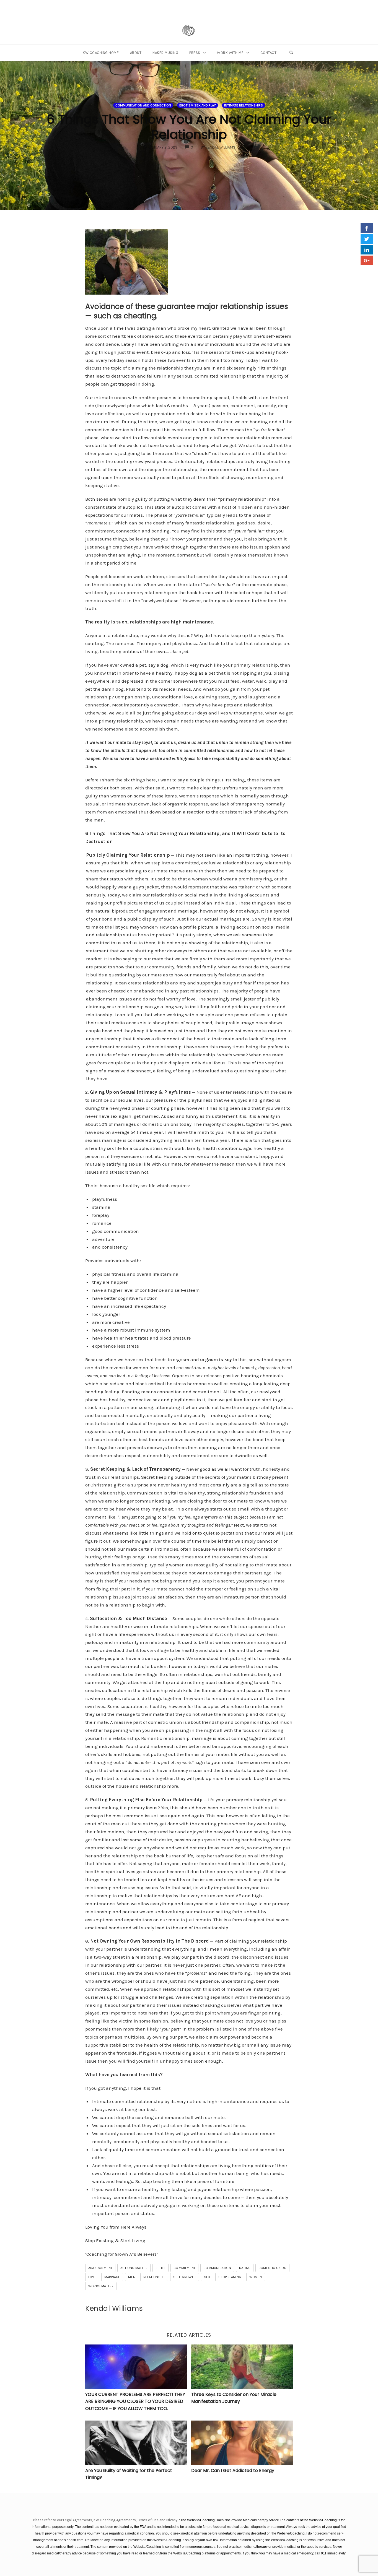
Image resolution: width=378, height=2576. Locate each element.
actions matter (134, 2268)
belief (160, 2268)
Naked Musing (165, 53)
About (136, 53)
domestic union (272, 2268)
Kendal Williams (114, 2308)
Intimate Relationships (244, 105)
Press (195, 53)
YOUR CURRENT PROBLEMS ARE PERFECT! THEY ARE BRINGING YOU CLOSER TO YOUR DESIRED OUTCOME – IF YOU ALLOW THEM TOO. (135, 2401)
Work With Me (230, 53)
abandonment (100, 2268)
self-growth (184, 2277)
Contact (269, 53)
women (256, 2277)
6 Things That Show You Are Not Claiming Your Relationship (189, 127)
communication (217, 2268)
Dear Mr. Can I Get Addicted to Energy (233, 2470)
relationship (154, 2277)
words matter (101, 2286)
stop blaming (230, 2277)
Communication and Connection (143, 105)
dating (245, 2268)
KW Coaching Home (101, 53)
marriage (112, 2277)
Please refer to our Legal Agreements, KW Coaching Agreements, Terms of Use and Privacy (106, 2520)
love (92, 2277)
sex (207, 2277)
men (132, 2277)
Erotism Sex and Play (198, 105)
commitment (184, 2268)
